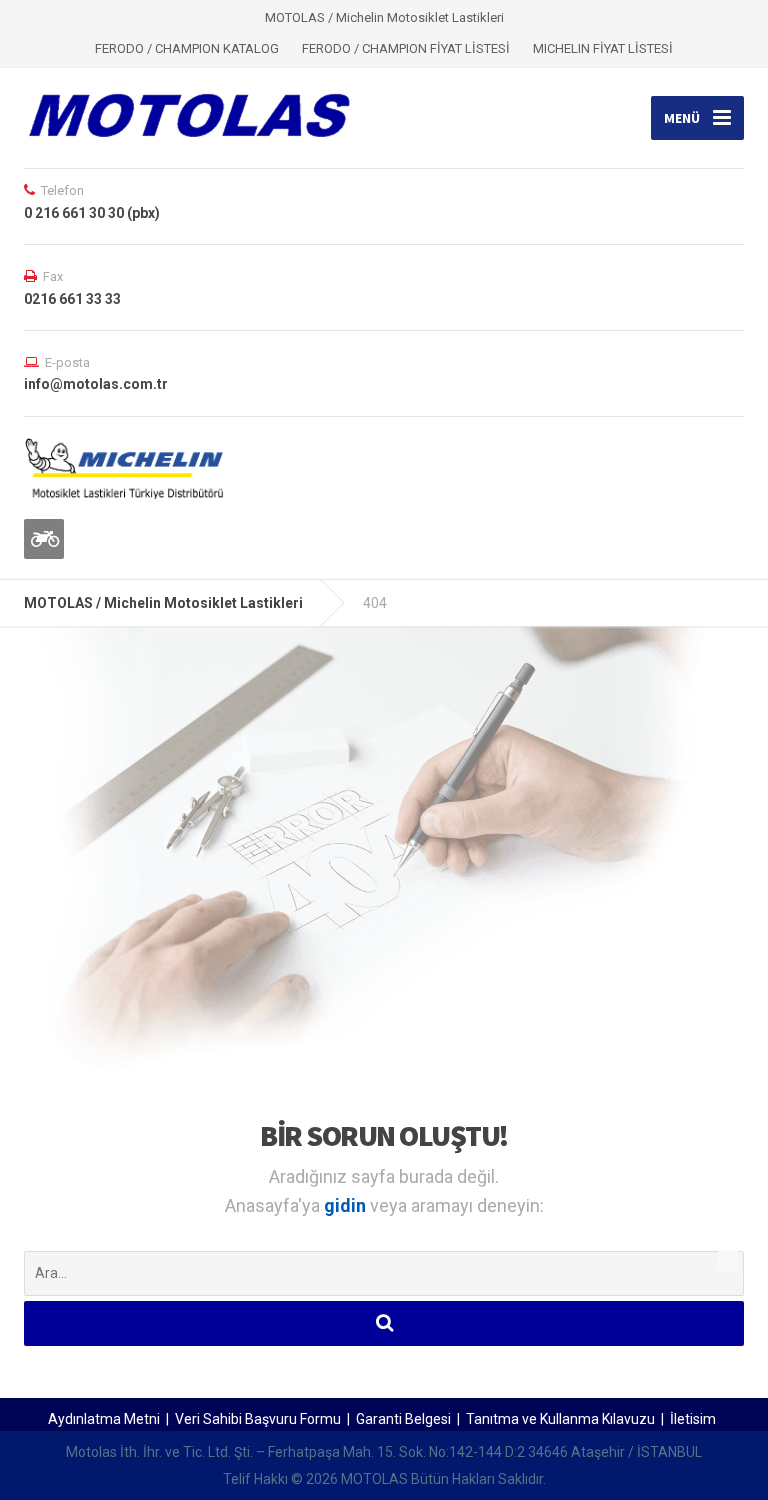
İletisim (693, 1419)
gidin (347, 1205)
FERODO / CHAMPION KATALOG (187, 48)
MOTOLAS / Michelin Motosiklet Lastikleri (163, 603)
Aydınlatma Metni (104, 1419)
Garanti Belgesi (403, 1419)
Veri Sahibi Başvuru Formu (258, 1419)
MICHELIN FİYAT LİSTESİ (603, 48)
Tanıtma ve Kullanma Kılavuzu (560, 1419)
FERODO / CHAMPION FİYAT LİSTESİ (406, 48)
